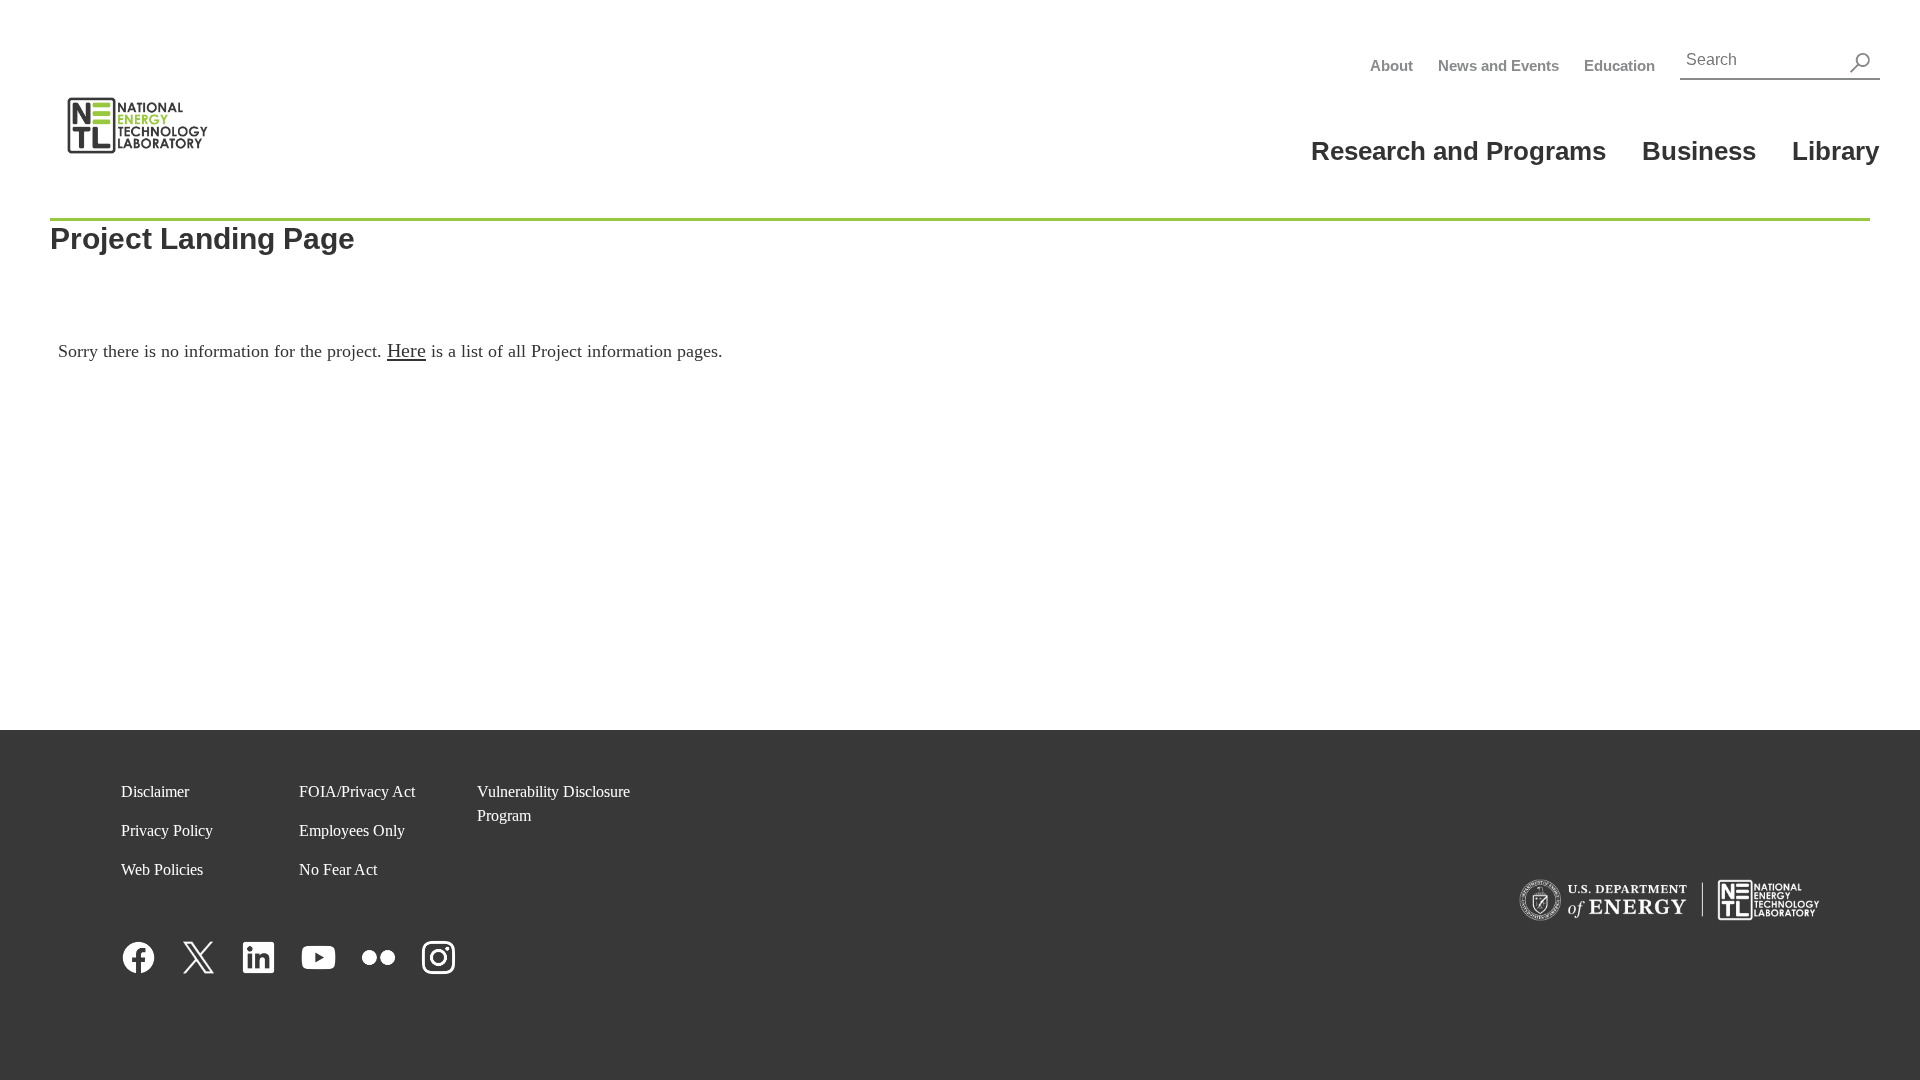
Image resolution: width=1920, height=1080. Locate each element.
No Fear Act (338, 869)
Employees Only (352, 830)
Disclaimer (155, 791)
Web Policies (162, 869)
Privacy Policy (167, 830)
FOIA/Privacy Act (357, 791)
